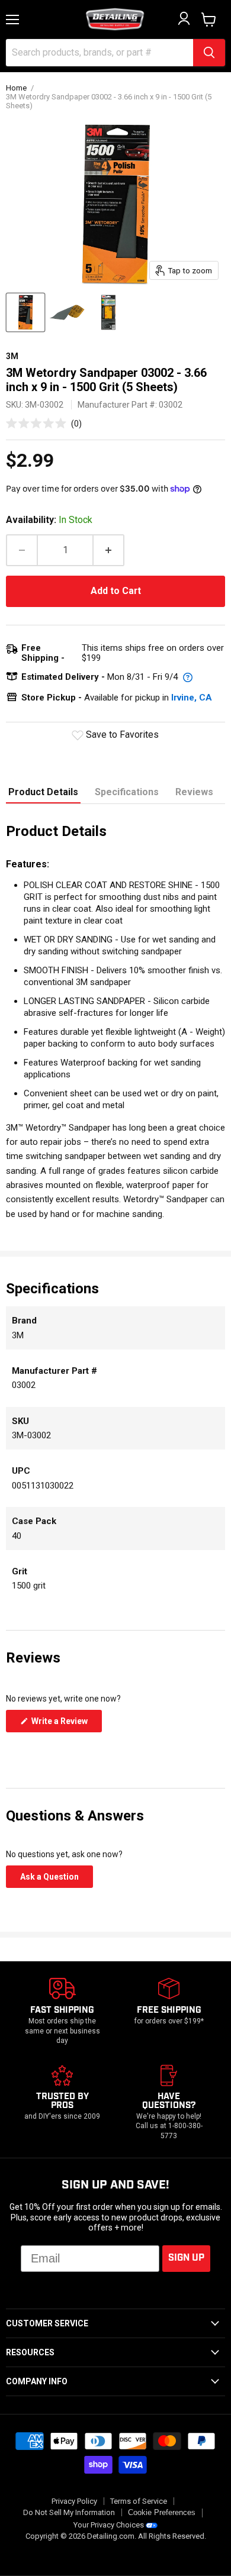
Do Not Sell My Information (69, 2512)
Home (16, 88)
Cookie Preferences (162, 2513)
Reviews (194, 792)
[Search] (209, 53)
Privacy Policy (74, 2501)
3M (12, 356)
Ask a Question (57, 1880)
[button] (44, 423)
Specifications (127, 792)
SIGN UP (186, 2258)
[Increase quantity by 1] (109, 550)
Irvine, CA (192, 698)
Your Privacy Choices (109, 2525)
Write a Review (66, 1724)
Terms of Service (139, 2501)
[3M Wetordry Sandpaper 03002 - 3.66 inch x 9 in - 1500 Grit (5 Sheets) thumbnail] (25, 312)
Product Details (43, 792)
